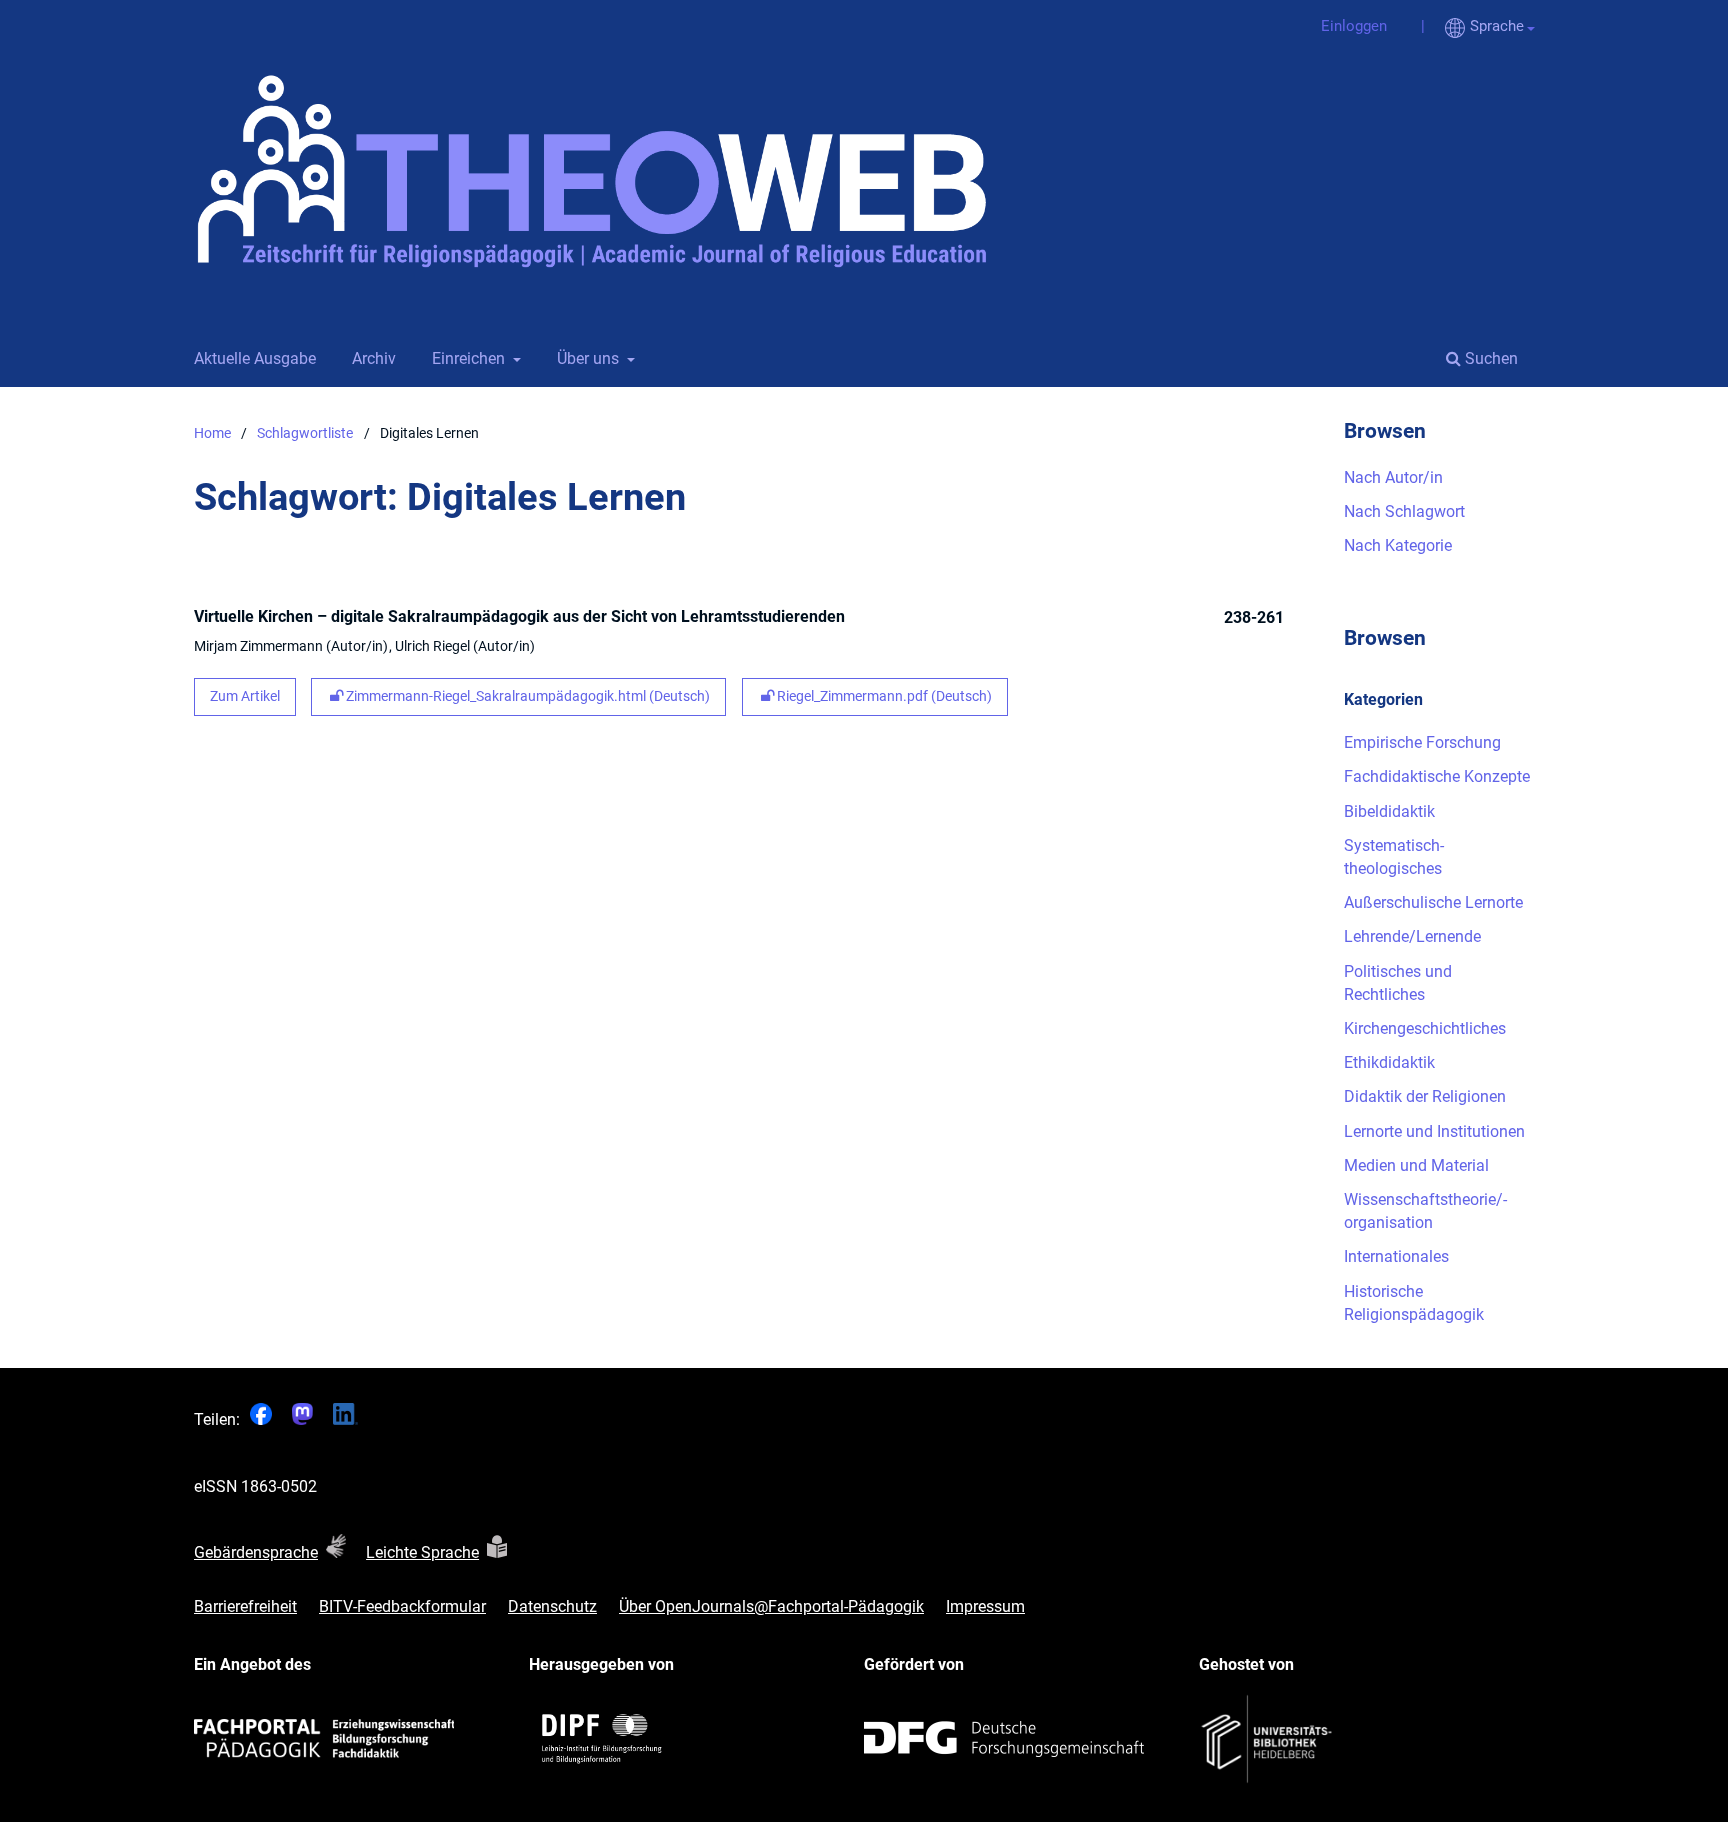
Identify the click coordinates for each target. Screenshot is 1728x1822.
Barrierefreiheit (245, 1606)
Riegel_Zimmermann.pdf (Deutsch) (883, 696)
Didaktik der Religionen (1425, 1096)
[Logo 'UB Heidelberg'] (1269, 1739)
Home (212, 433)
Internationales (1396, 1256)
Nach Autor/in (1393, 477)
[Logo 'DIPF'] (604, 1738)
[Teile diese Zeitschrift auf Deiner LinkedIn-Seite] (346, 1419)
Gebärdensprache (256, 1552)
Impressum (985, 1606)
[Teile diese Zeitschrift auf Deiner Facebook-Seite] (261, 1419)
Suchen (1489, 358)
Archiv (370, 358)
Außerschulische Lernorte (1433, 902)
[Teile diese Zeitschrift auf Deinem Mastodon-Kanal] (302, 1419)
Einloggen (1346, 26)
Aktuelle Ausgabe (251, 358)
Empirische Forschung (1422, 742)
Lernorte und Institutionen (1434, 1131)
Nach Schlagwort (1404, 511)
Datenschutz (552, 1606)
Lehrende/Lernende (1412, 936)
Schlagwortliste (305, 433)
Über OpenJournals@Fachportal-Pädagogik (771, 1606)
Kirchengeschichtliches (1425, 1028)
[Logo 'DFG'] (1004, 1739)
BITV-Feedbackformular (402, 1606)
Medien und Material (1416, 1165)
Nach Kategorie (1398, 545)
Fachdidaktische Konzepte (1437, 776)
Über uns (586, 358)
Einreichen (466, 358)
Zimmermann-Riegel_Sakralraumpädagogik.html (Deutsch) (526, 696)
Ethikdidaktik (1389, 1062)
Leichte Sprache (422, 1552)
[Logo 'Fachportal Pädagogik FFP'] (324, 1738)
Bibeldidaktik (1389, 811)
